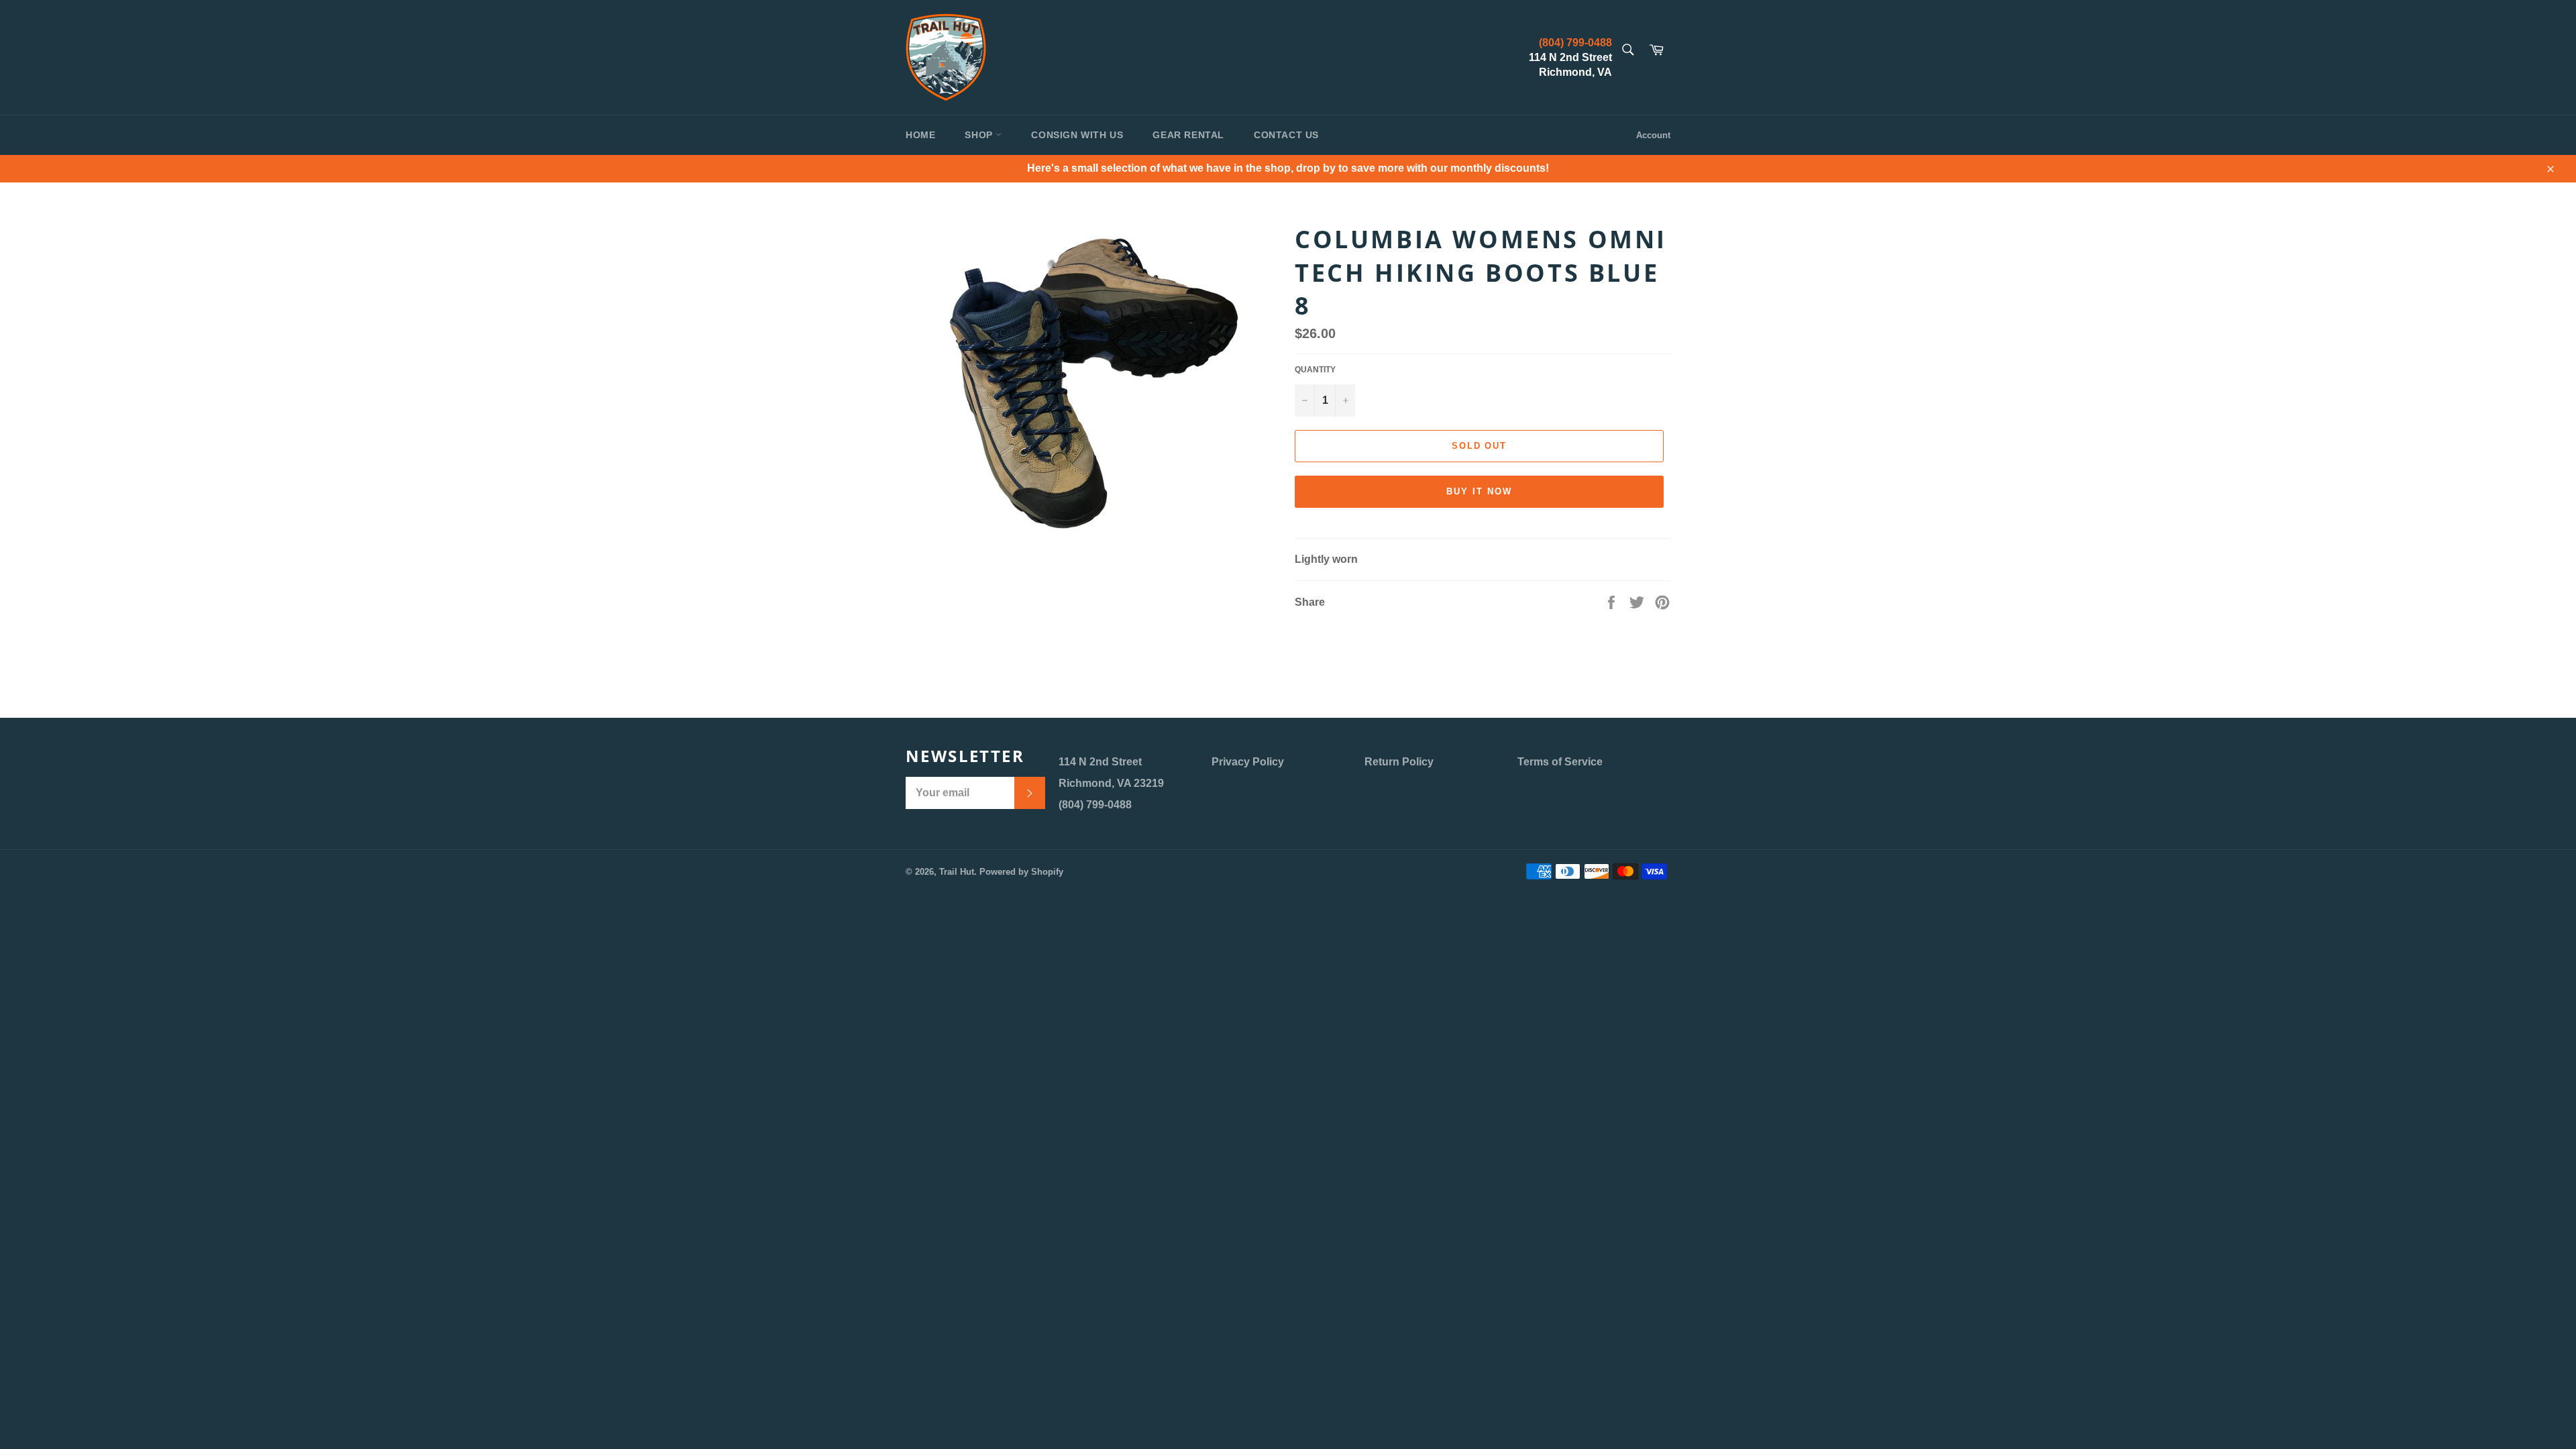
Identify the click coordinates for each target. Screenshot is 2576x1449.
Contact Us (1286, 135)
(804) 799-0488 (1575, 43)
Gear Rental (1188, 135)
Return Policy (1399, 762)
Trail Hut (957, 872)
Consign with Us (1077, 135)
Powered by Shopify (1021, 872)
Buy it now (1479, 491)
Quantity (1315, 370)
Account (1653, 135)
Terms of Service (1560, 762)
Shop (980, 135)
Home (920, 135)
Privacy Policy (1248, 762)
